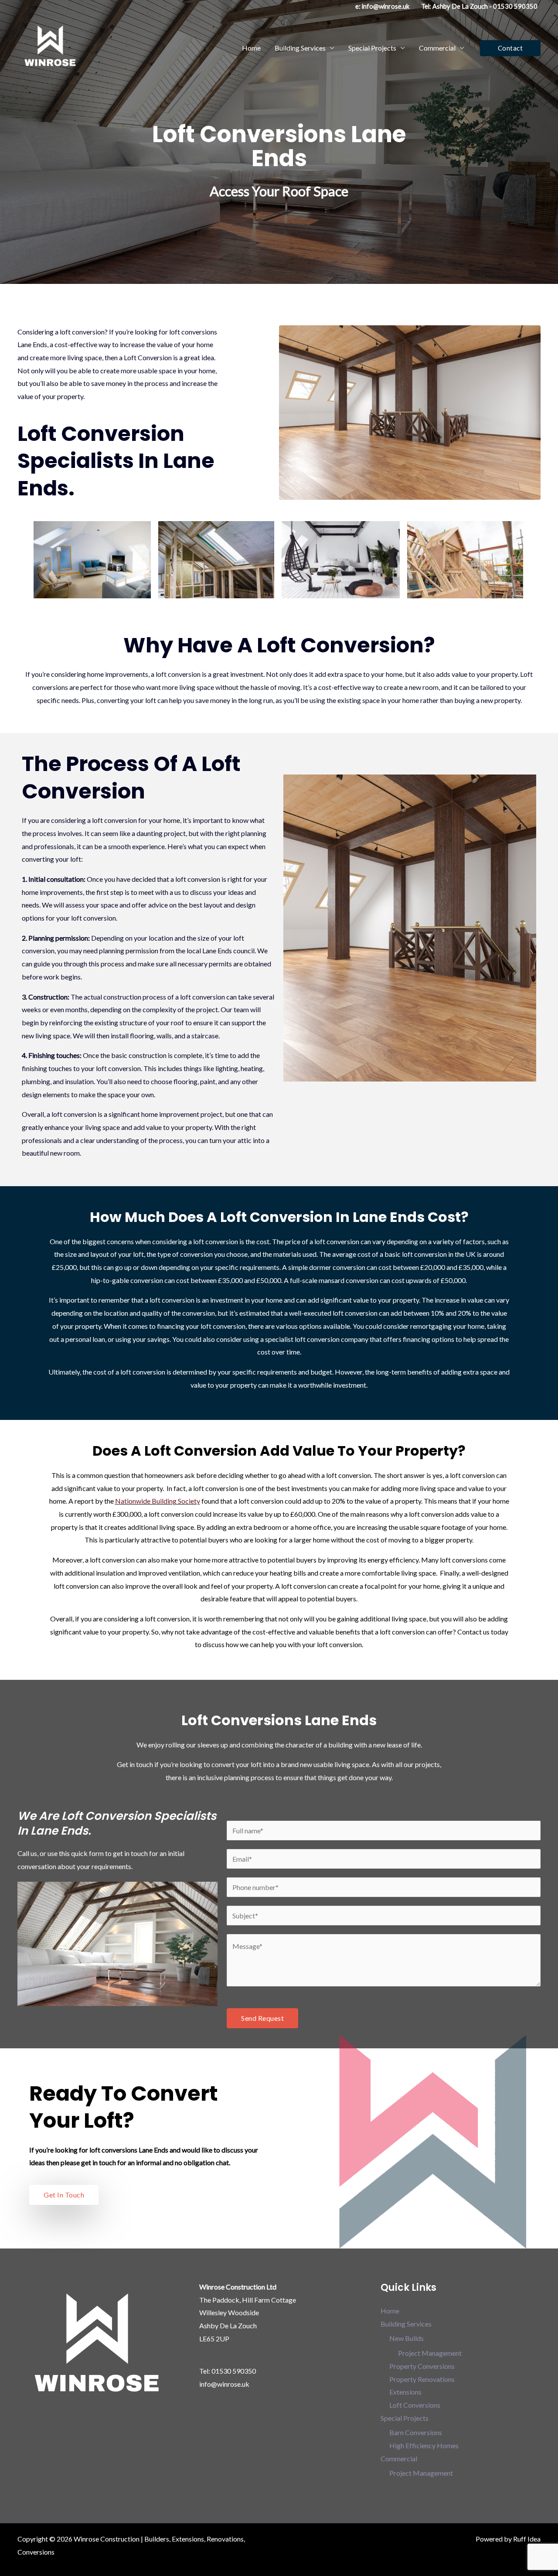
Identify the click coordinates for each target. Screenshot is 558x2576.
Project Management (430, 2353)
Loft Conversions (415, 2405)
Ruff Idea (527, 2539)
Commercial (437, 48)
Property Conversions (422, 2366)
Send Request (262, 2018)
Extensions (405, 2392)
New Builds (407, 2338)
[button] (510, 48)
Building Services (300, 48)
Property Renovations (422, 2379)
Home (251, 48)
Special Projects (372, 48)
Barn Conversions (416, 2432)
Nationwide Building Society (158, 1501)
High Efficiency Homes (424, 2445)
